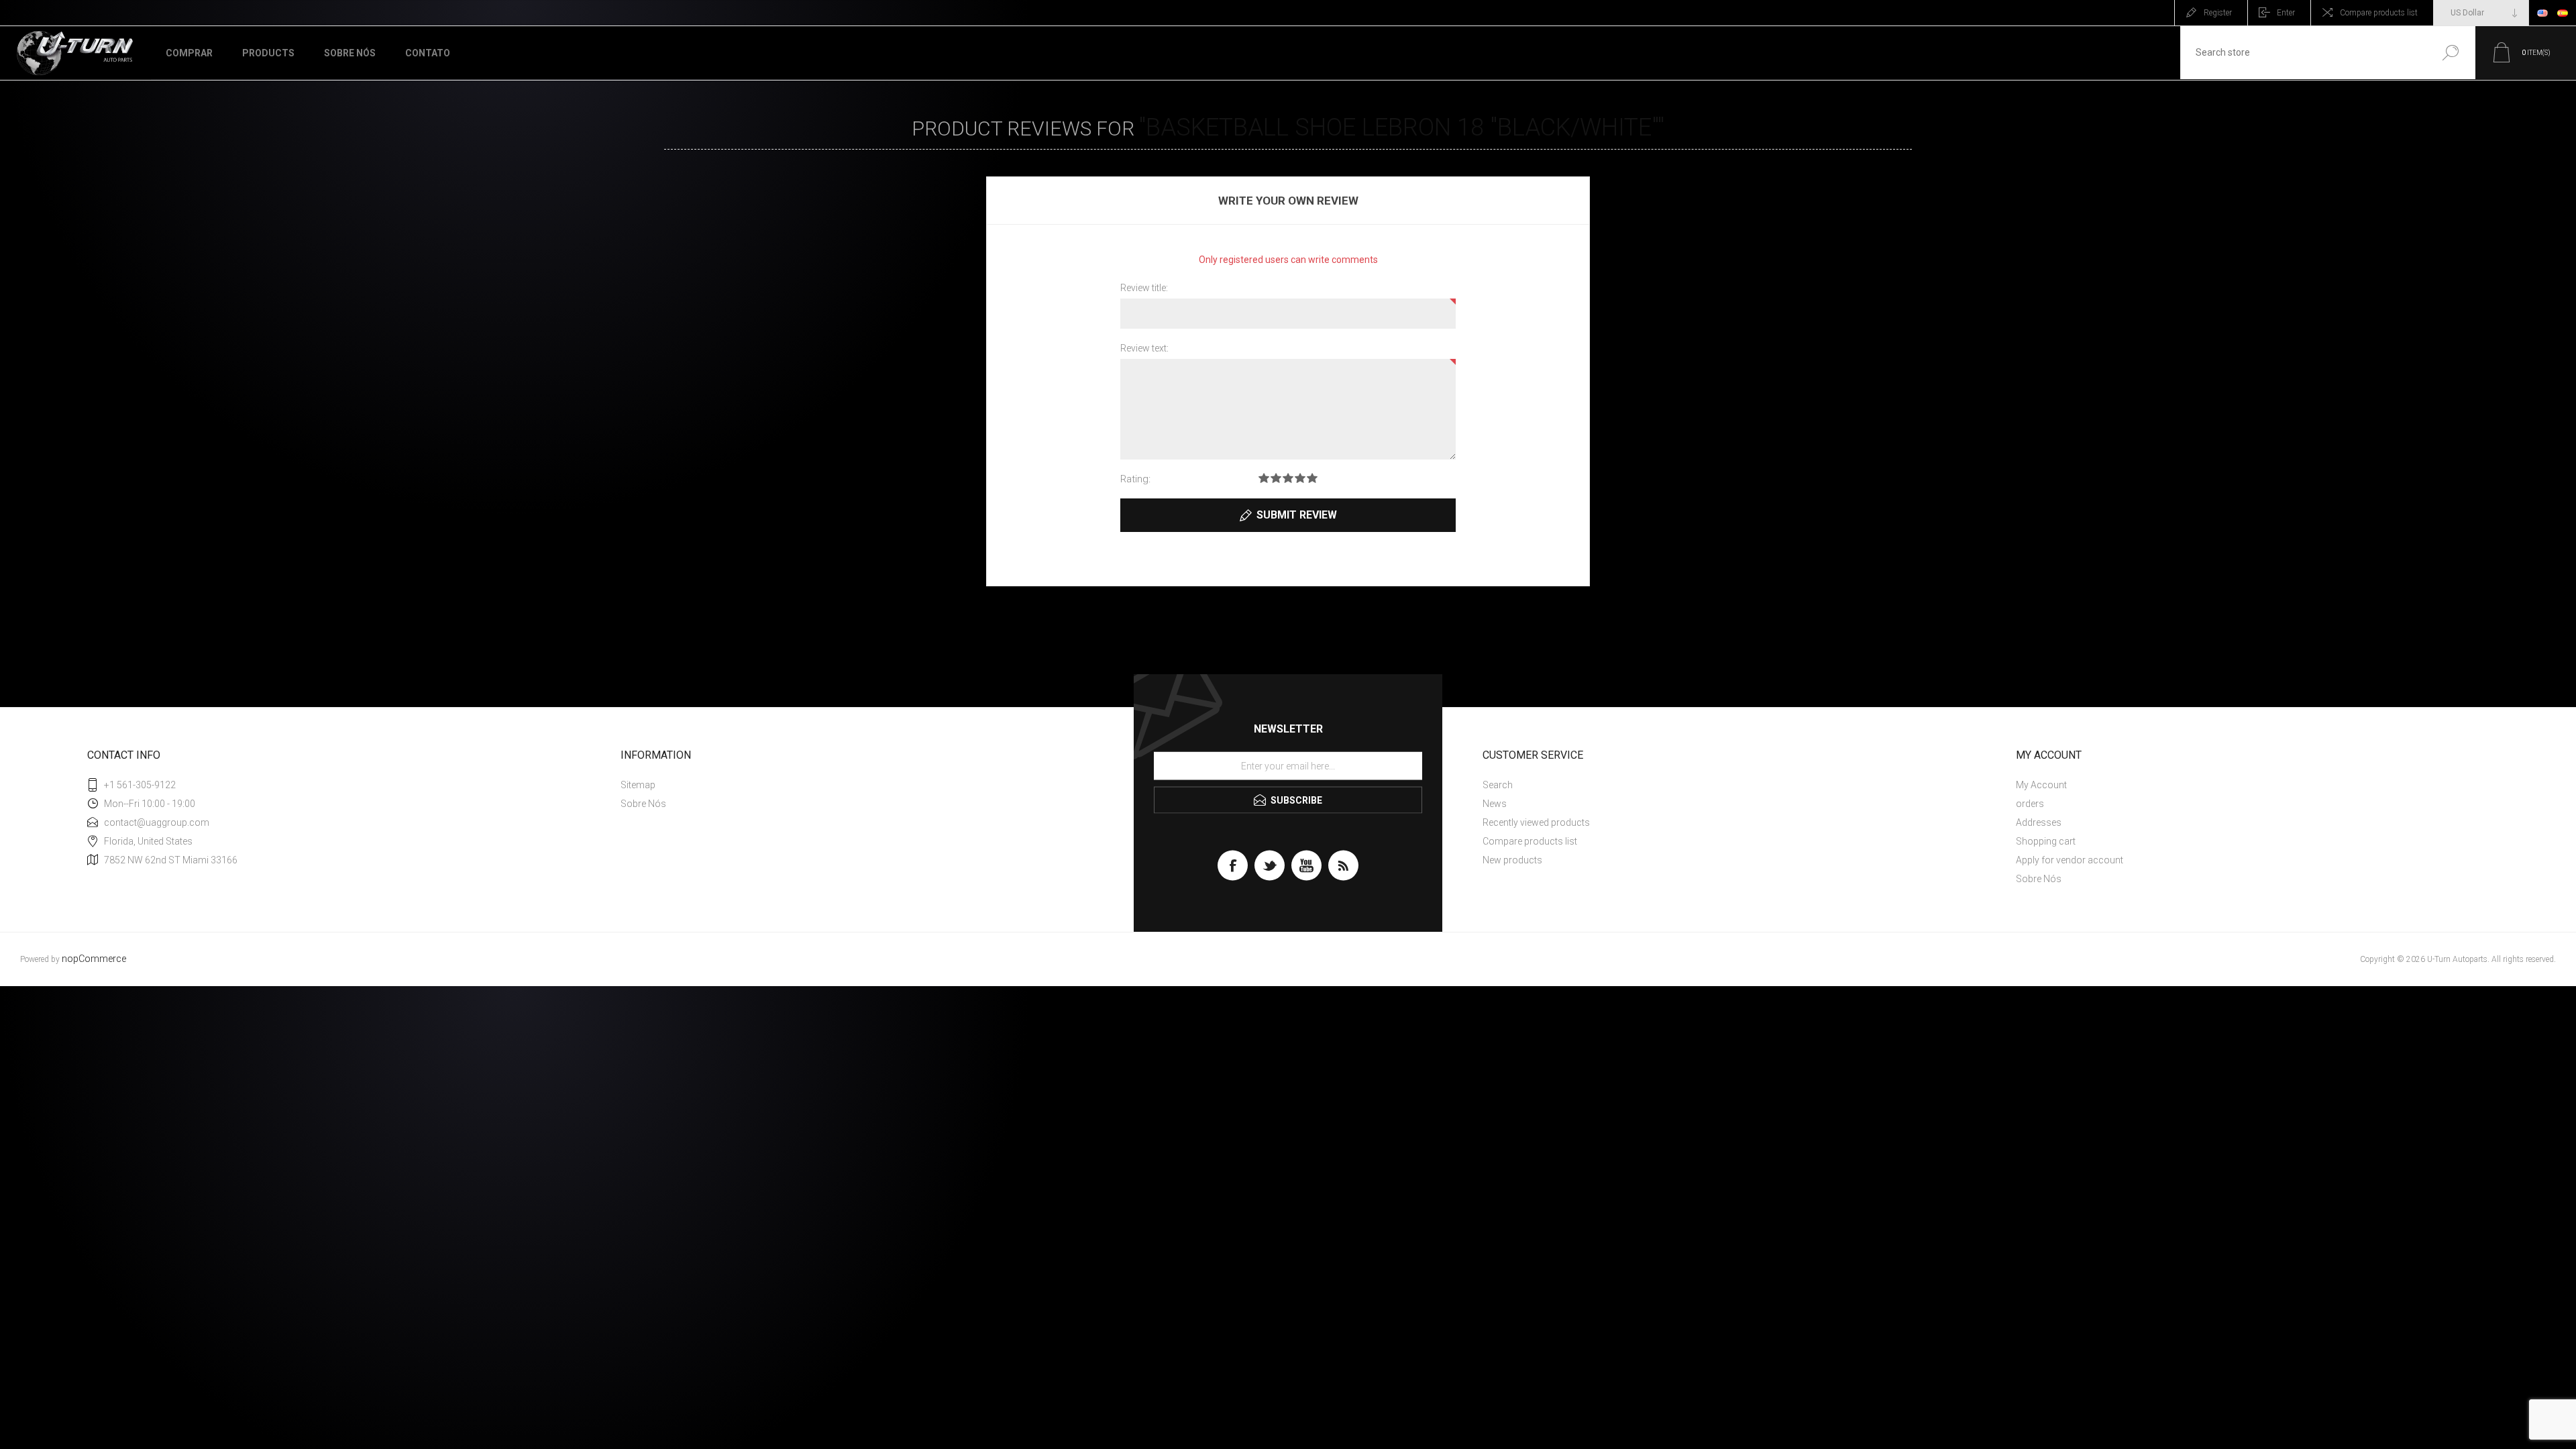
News (1495, 804)
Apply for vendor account (2070, 860)
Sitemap (638, 785)
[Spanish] (2563, 13)
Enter (2286, 13)
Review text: (1144, 348)
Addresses (2039, 822)
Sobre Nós (643, 804)
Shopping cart (2046, 841)
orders (2030, 804)
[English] (2542, 13)
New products (1512, 860)
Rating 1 (1264, 478)
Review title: (1144, 288)
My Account (2041, 785)
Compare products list (2379, 13)
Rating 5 (1312, 478)
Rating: (1135, 479)
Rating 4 (1300, 478)
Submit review (1297, 515)
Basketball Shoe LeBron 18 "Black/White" (1402, 127)
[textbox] (2303, 53)
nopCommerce (94, 959)
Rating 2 (1276, 478)
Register (2218, 13)
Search (2450, 53)
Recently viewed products (1536, 822)
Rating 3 (1288, 478)
